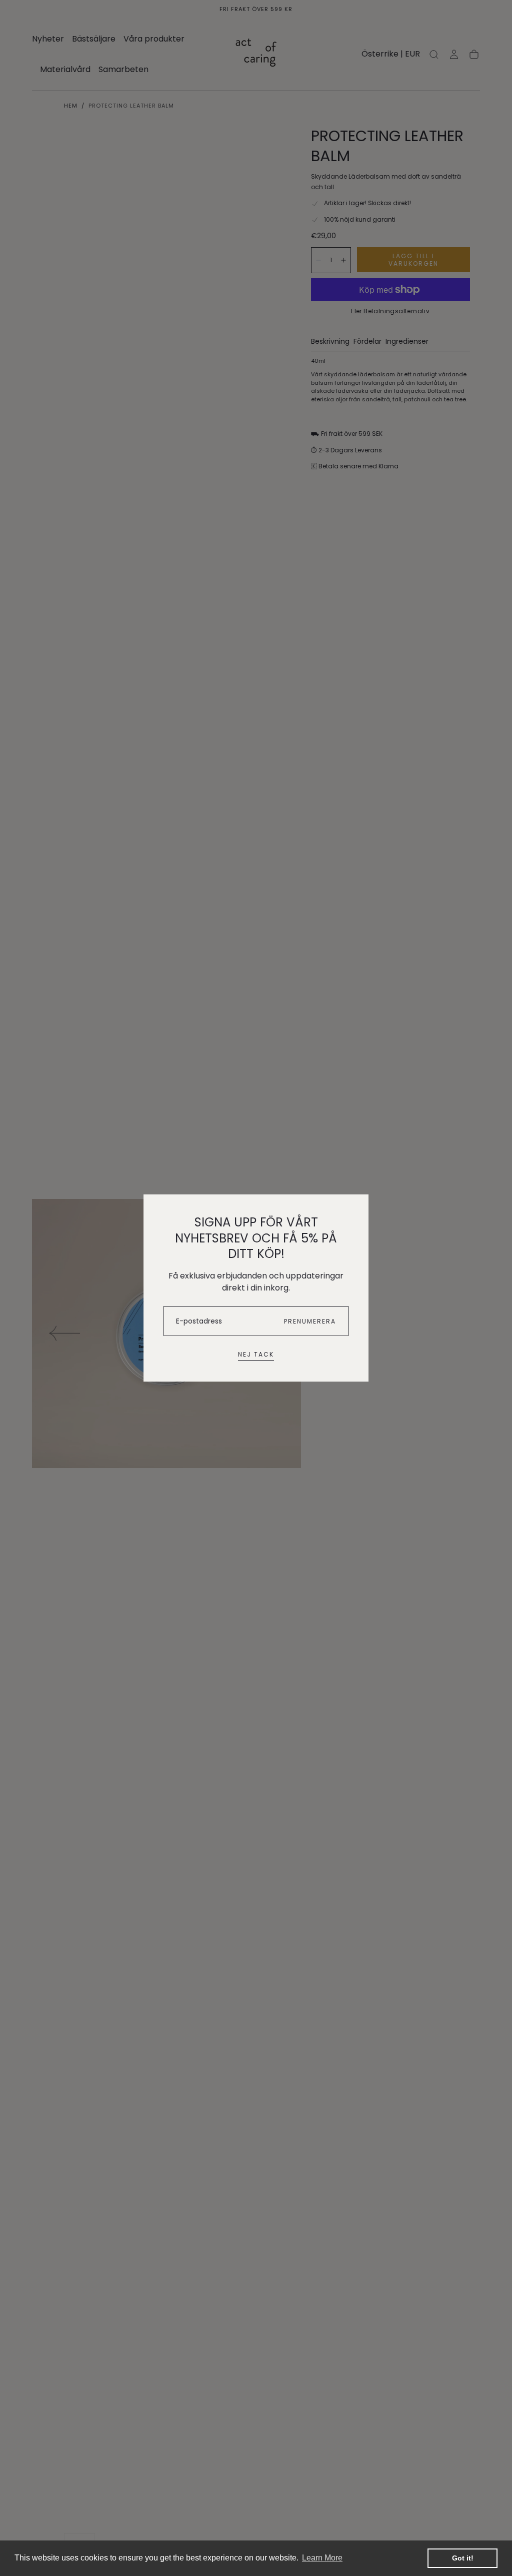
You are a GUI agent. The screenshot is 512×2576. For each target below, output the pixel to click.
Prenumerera (310, 1321)
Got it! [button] (463, 2558)
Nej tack (256, 1354)
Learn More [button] (322, 2558)
